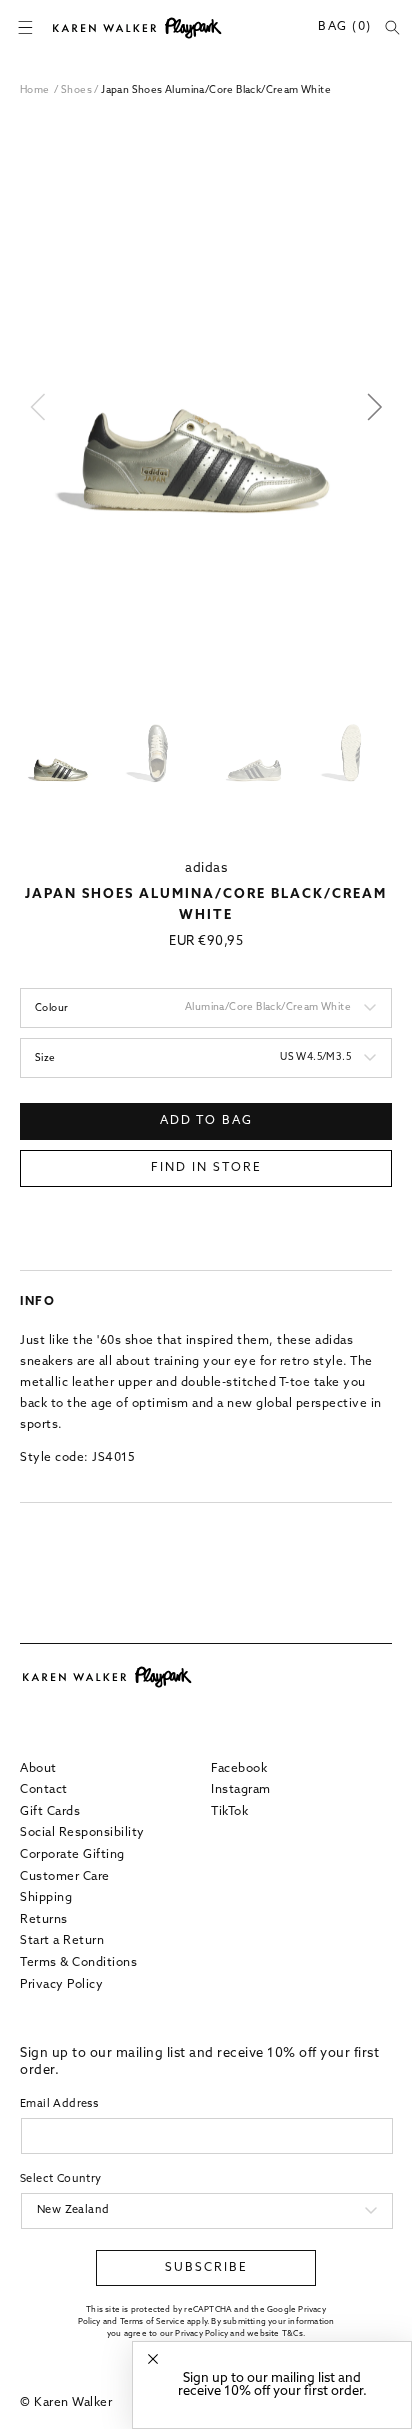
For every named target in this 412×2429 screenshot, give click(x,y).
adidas (206, 868)
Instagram (241, 1790)
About (38, 1769)
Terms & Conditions (78, 1963)
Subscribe (206, 2268)
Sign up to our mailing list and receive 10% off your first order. (272, 2385)
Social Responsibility (82, 1833)
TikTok (229, 1812)
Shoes (77, 90)
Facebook (239, 1769)
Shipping (46, 1898)
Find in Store (206, 1168)
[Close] (153, 2359)
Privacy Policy (61, 1985)
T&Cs (292, 2334)
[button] (25, 27)
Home (35, 90)
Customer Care (65, 1877)
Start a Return (62, 1941)
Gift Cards (50, 1812)
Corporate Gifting (72, 1855)
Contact (44, 1790)
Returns (44, 1920)
